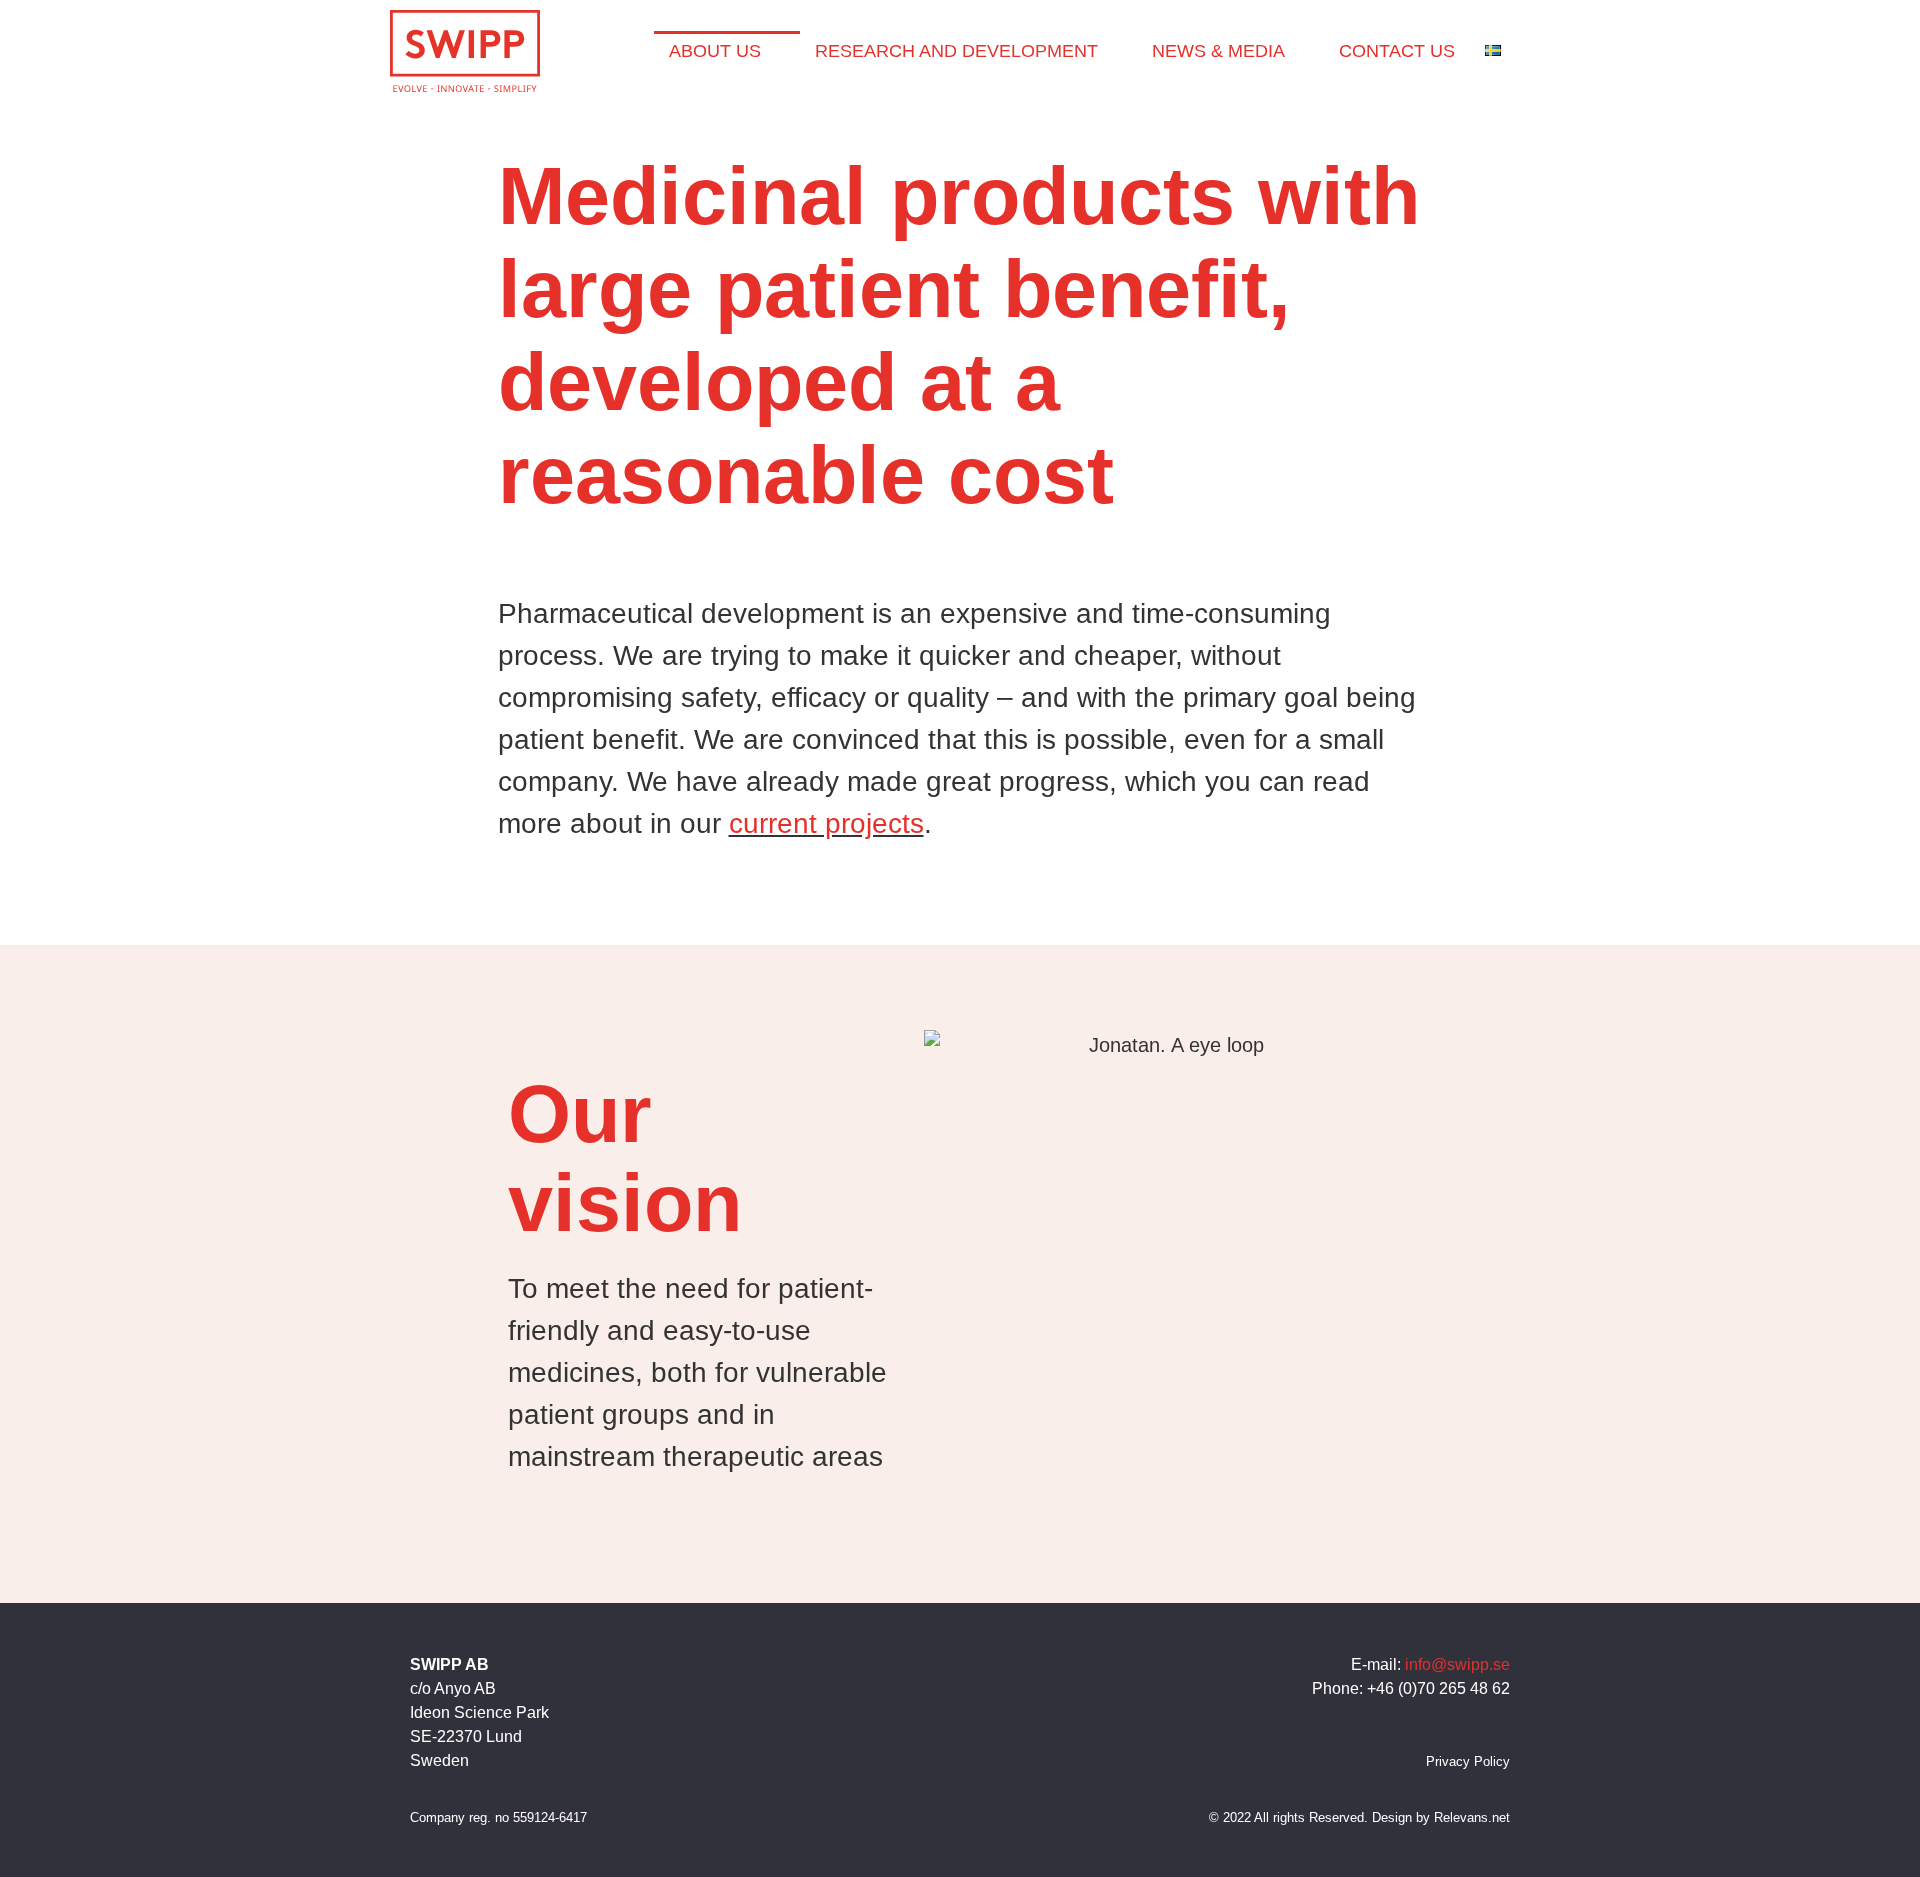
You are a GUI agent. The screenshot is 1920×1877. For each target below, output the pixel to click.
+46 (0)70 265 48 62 (1438, 1688)
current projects (826, 823)
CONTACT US (1397, 51)
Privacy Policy (1468, 1761)
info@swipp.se (1457, 1664)
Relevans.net (1472, 1817)
